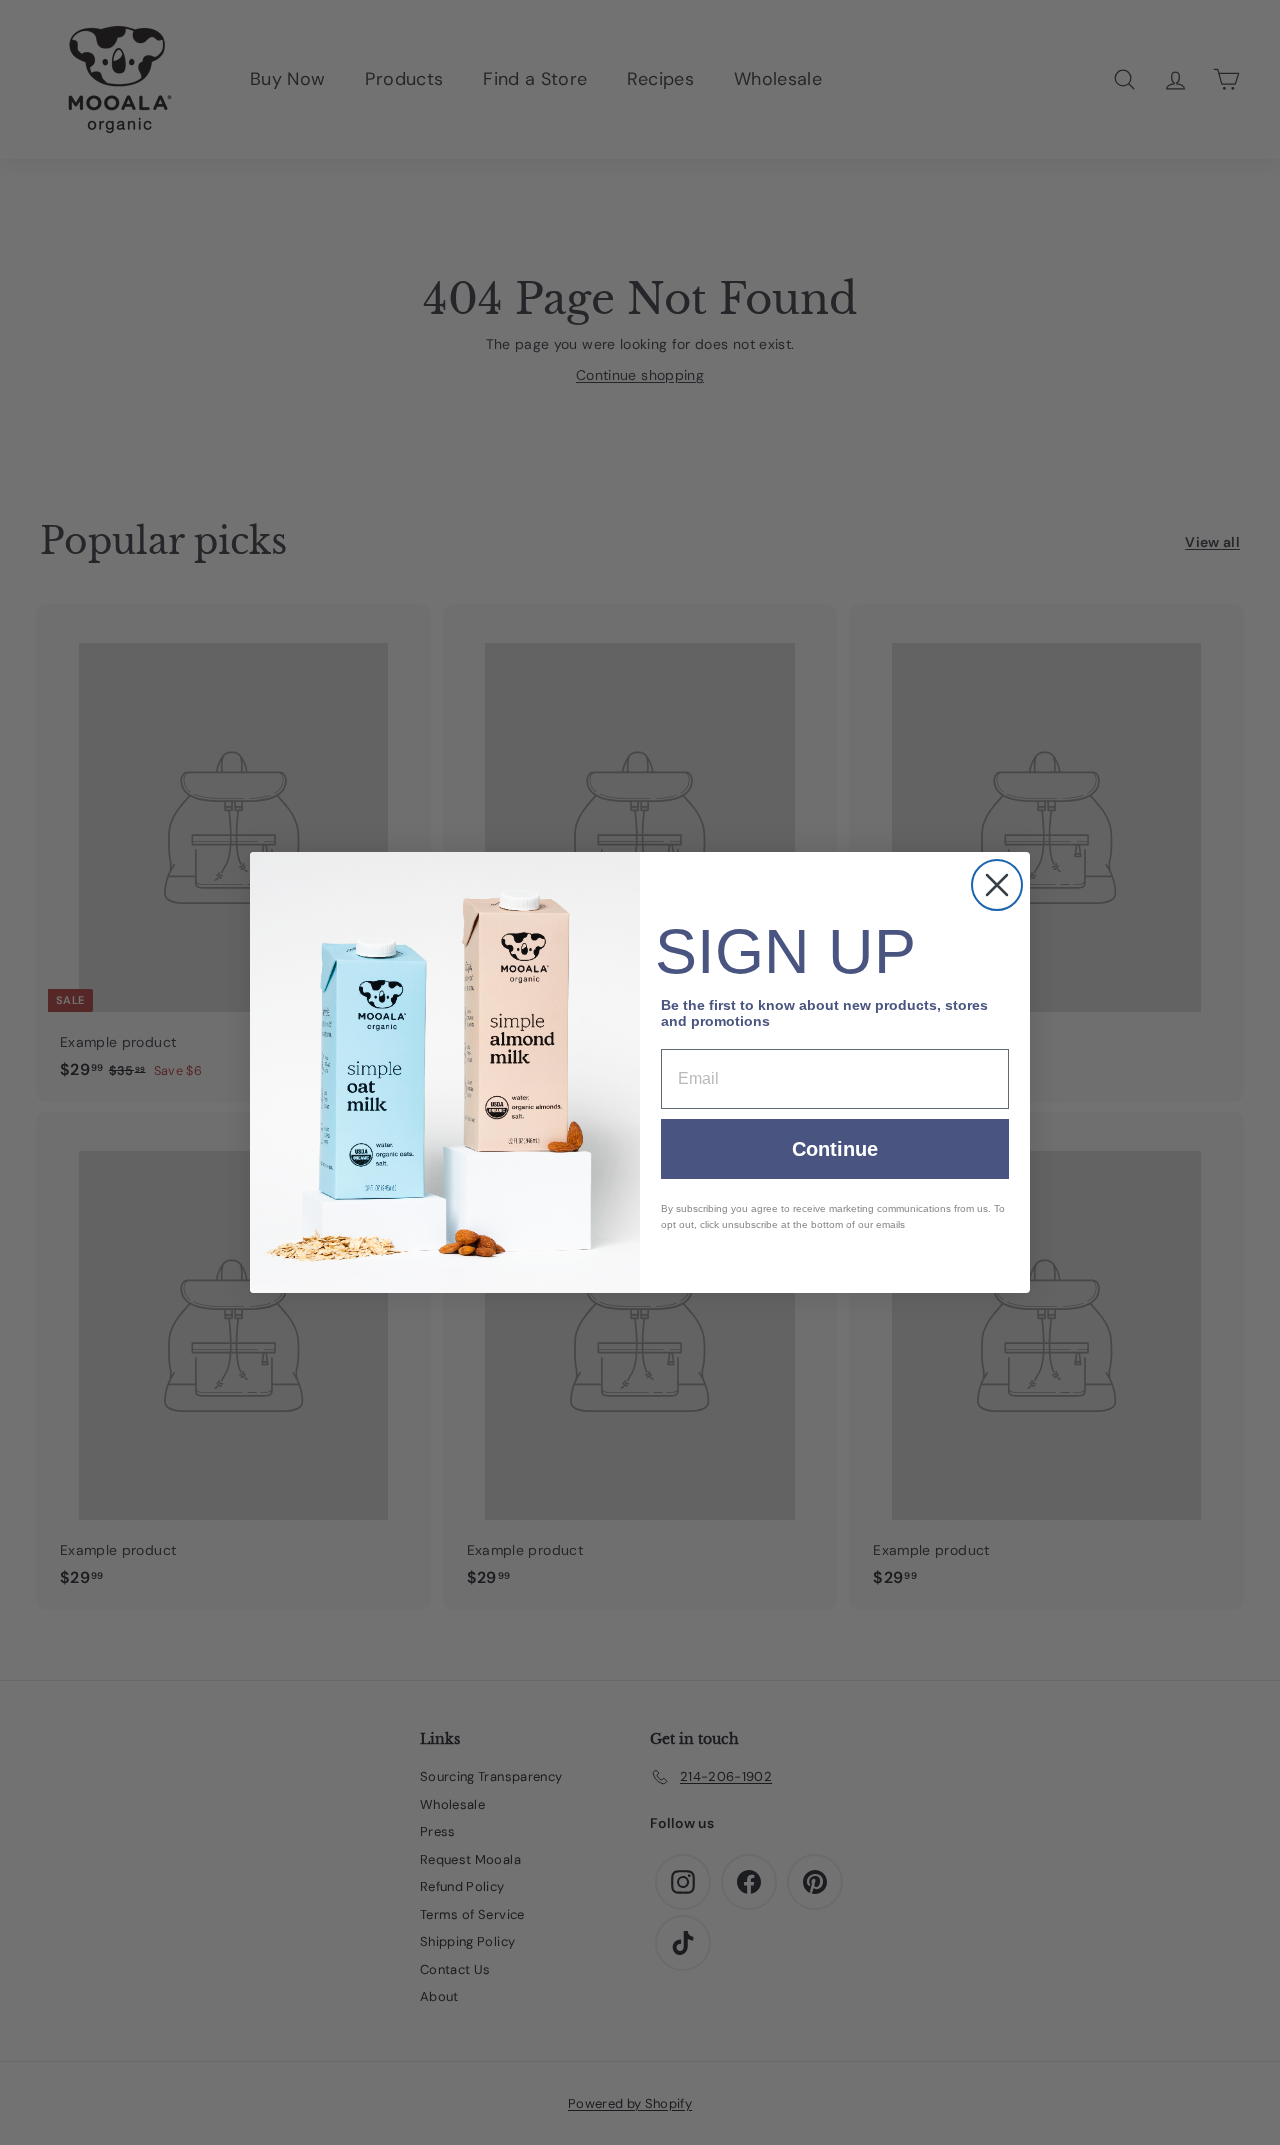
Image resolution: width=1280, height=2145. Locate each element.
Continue (835, 1149)
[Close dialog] (997, 885)
